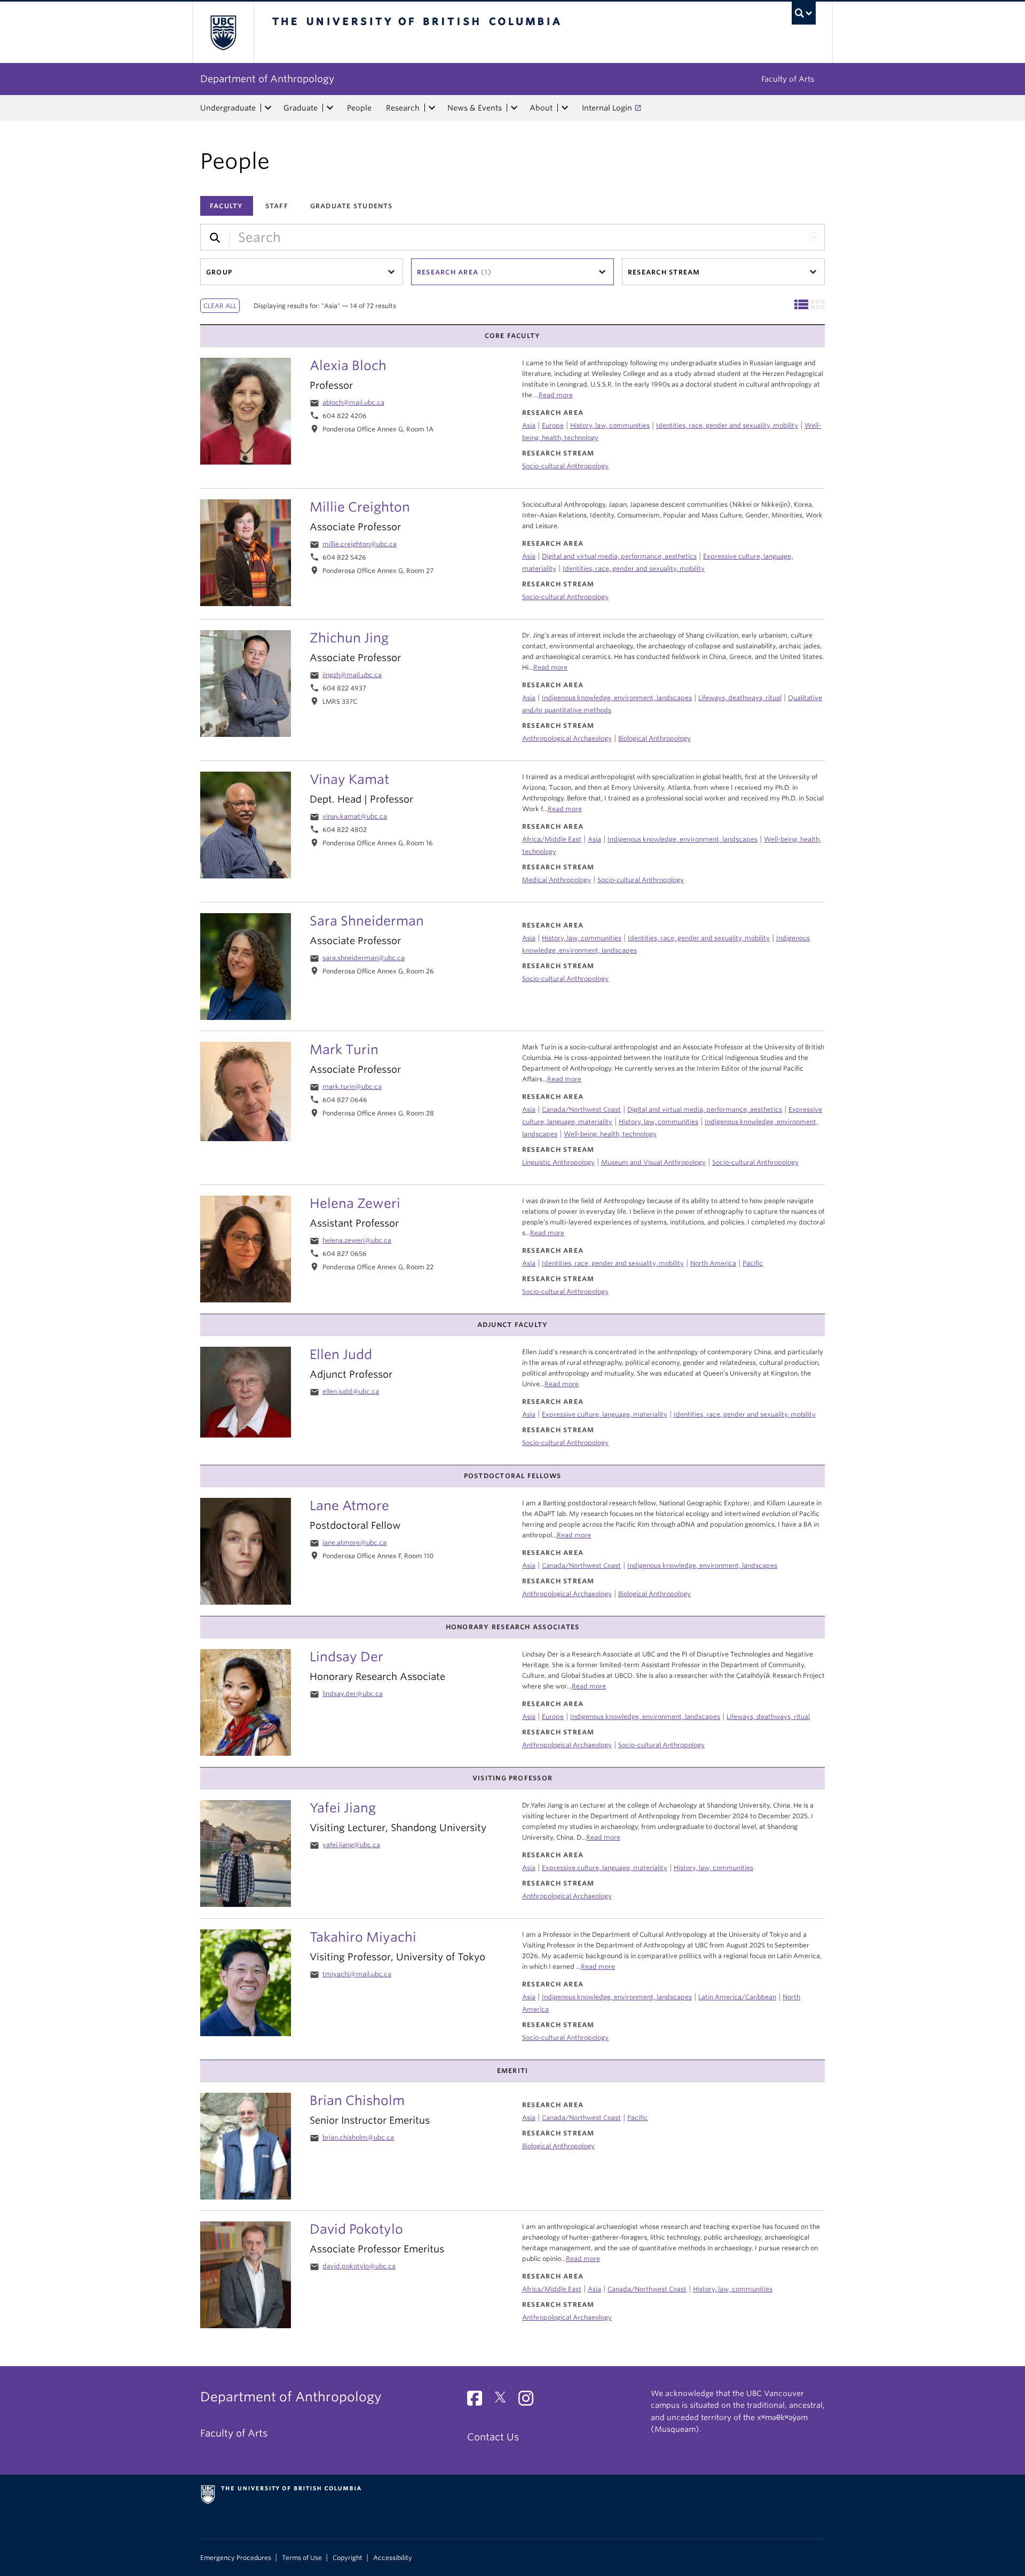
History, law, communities (610, 425)
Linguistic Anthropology (558, 1162)
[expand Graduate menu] (330, 108)
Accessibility (393, 2558)
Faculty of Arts (788, 79)
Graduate (301, 108)
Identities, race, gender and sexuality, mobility (727, 425)
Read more (556, 395)
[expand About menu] (565, 108)
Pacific (753, 1263)
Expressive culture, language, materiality (605, 1414)
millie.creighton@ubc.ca (360, 544)
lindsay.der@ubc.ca (353, 1694)
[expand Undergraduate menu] (268, 108)
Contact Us (493, 2437)
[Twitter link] (504, 2401)
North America (713, 1263)
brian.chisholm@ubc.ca (358, 2137)
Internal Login (607, 108)
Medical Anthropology (557, 880)
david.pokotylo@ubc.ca (359, 2266)
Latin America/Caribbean (737, 1997)
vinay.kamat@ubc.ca (355, 816)
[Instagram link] (530, 2401)
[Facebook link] (479, 2401)
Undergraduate (228, 108)
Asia (529, 425)
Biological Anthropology (655, 738)
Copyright (348, 2558)
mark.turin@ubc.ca (352, 1086)
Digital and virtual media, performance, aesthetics (705, 1109)
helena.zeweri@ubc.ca (357, 1240)
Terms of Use (302, 2558)
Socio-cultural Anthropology (565, 466)
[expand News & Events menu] (514, 108)
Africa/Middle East (552, 839)
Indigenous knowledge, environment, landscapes (683, 839)
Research (403, 108)
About (541, 108)
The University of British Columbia (223, 32)
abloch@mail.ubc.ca (353, 402)
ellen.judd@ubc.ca (351, 1391)
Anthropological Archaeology (567, 738)
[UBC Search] (804, 13)
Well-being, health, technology (610, 1134)
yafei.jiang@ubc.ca (351, 1845)
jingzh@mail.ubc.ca (352, 675)
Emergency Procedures (236, 2558)
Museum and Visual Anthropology (653, 1162)
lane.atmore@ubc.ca (354, 1542)
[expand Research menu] (432, 108)
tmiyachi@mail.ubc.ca (357, 1974)
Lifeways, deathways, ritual (740, 698)
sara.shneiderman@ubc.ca (364, 958)
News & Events (475, 108)
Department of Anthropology (267, 79)
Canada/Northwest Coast (581, 1109)
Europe (553, 425)
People (359, 108)
